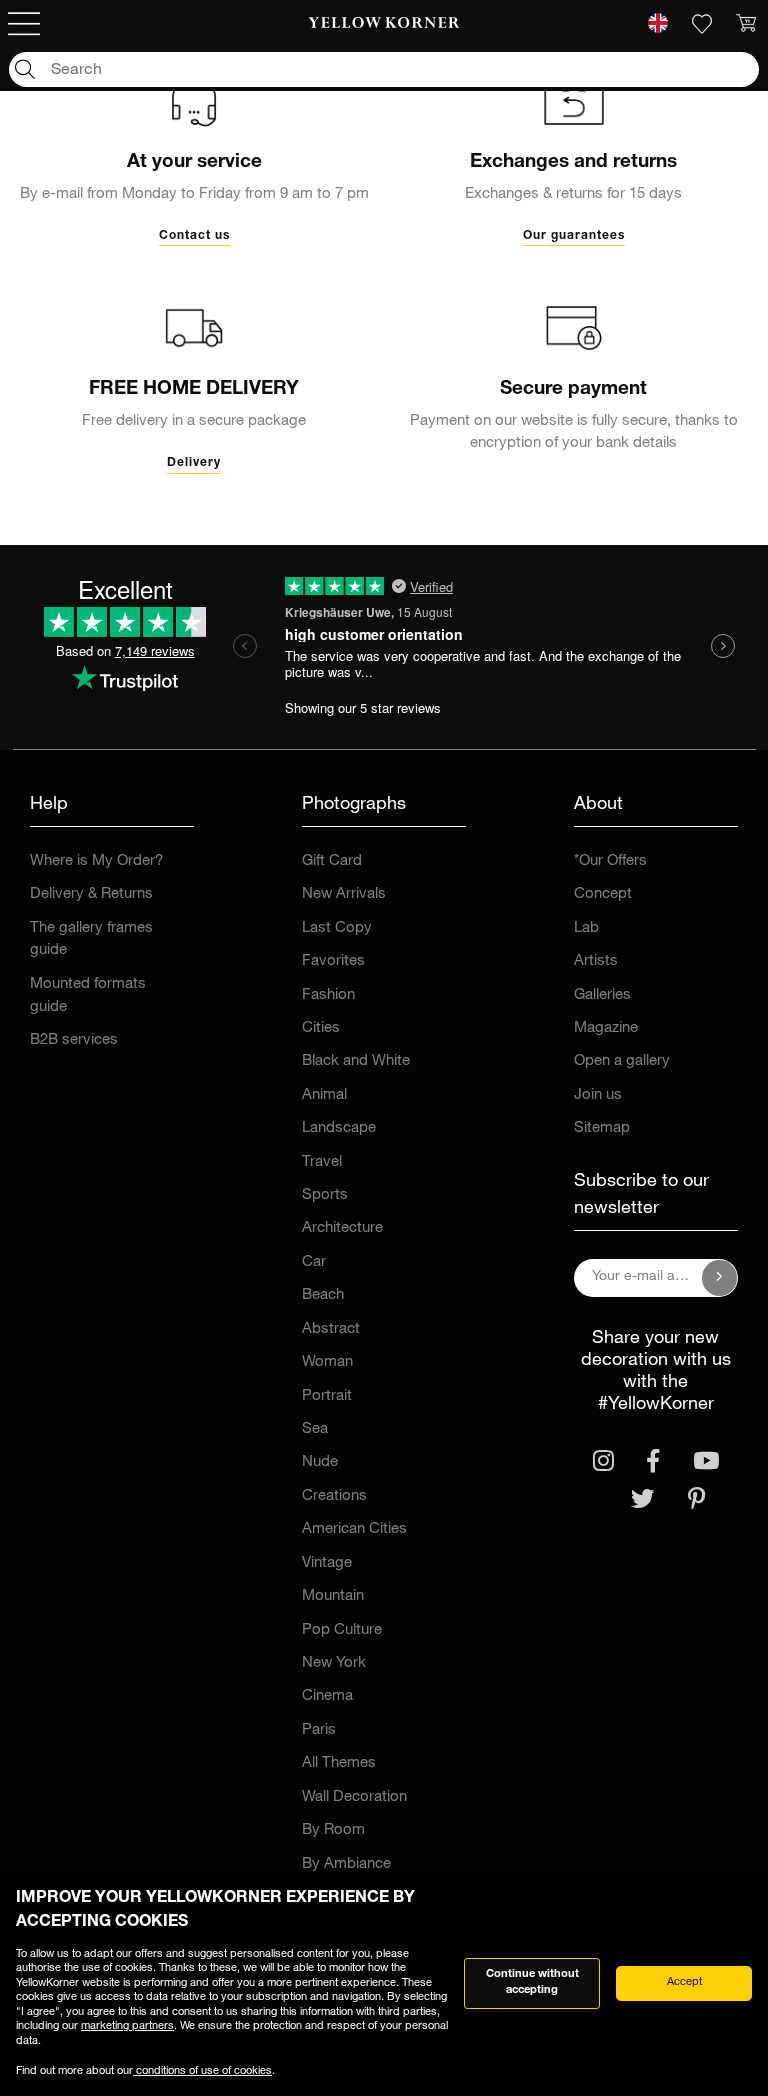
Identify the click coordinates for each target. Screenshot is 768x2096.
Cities (321, 1028)
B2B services (74, 1040)
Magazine (606, 1028)
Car (314, 1262)
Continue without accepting (532, 1983)
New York (334, 1663)
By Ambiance (346, 1864)
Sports (325, 1195)
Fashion (328, 995)
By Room (333, 1830)
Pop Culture (342, 1630)
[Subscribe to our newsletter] (720, 1278)
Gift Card (332, 861)
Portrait (327, 1396)
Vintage (327, 1563)
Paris (319, 1730)
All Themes (339, 1763)
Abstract (331, 1329)
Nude (320, 1462)
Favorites (333, 961)
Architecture (342, 1228)
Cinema (327, 1696)
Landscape (339, 1128)
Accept (684, 1982)
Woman (327, 1362)
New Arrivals (344, 894)
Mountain (333, 1596)
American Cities (354, 1529)
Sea (315, 1429)
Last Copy (337, 928)
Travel (322, 1162)
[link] (384, 24)
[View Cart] (746, 24)
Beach (323, 1295)
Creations (334, 1496)
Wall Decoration (354, 1797)
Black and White (356, 1061)
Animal (324, 1095)
